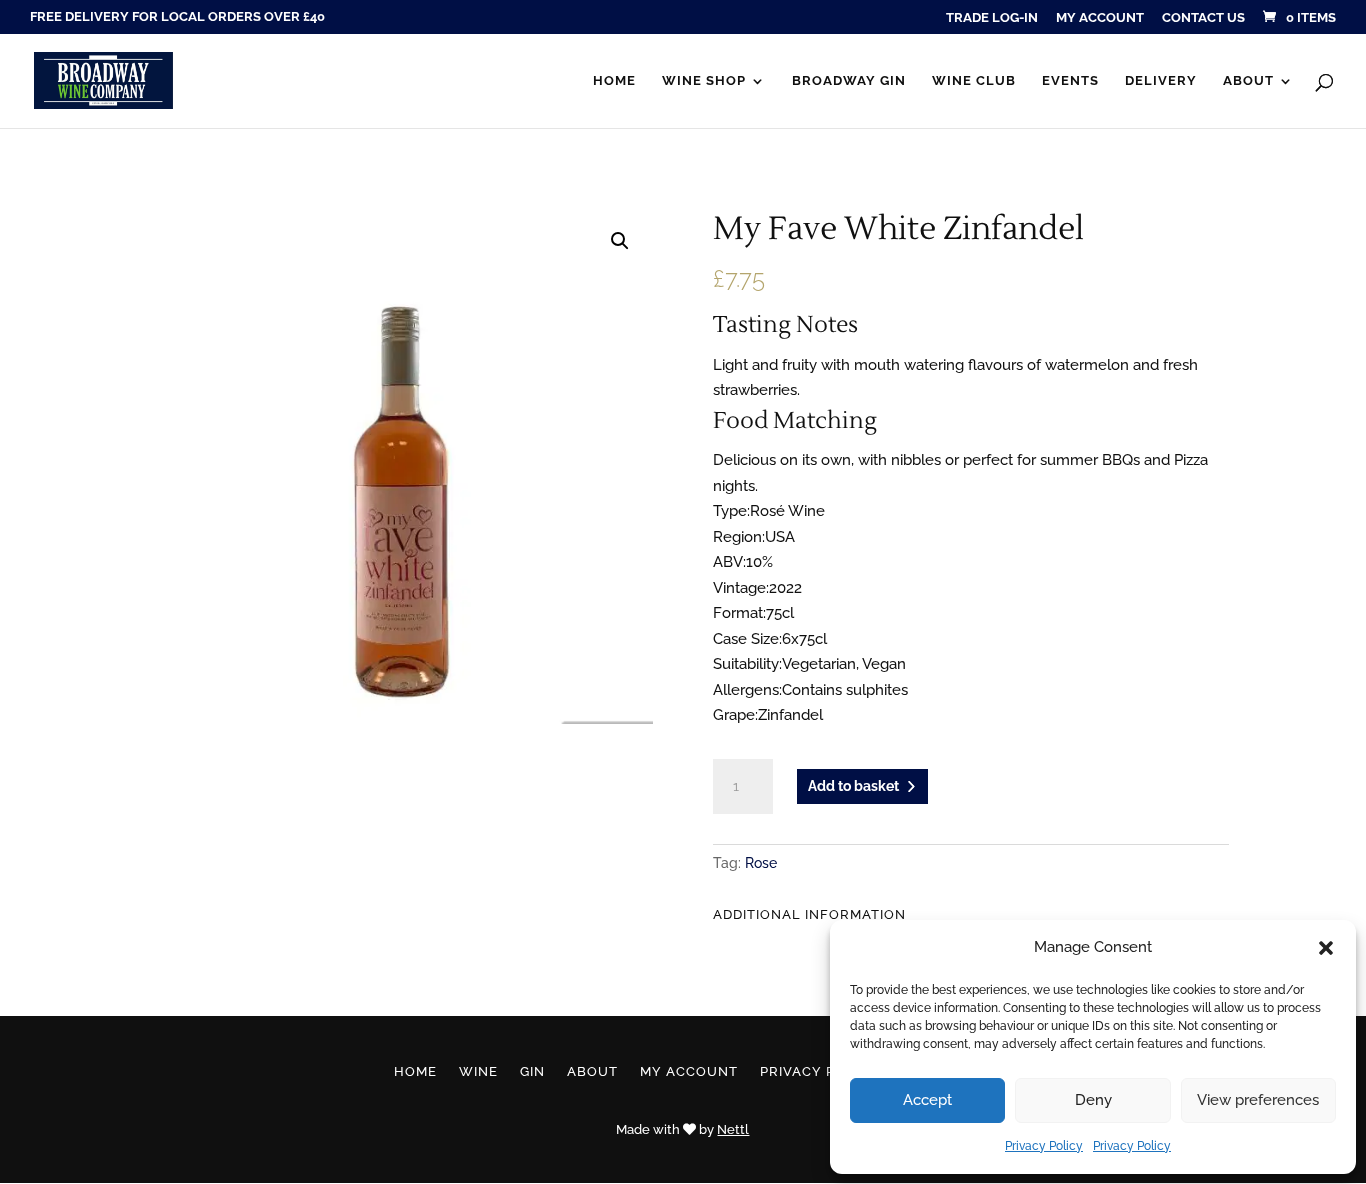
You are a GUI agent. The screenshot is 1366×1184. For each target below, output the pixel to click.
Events (1070, 81)
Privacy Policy (1044, 1146)
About (1248, 81)
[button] (1326, 948)
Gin (532, 1072)
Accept (927, 1100)
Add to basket (853, 786)
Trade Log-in (992, 18)
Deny (1093, 1100)
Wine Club (974, 81)
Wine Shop (704, 81)
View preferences (1258, 1100)
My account (1100, 18)
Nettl (733, 1129)
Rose (761, 863)
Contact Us (1203, 18)
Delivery (1161, 81)
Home (614, 81)
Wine (478, 1072)
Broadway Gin (849, 81)
